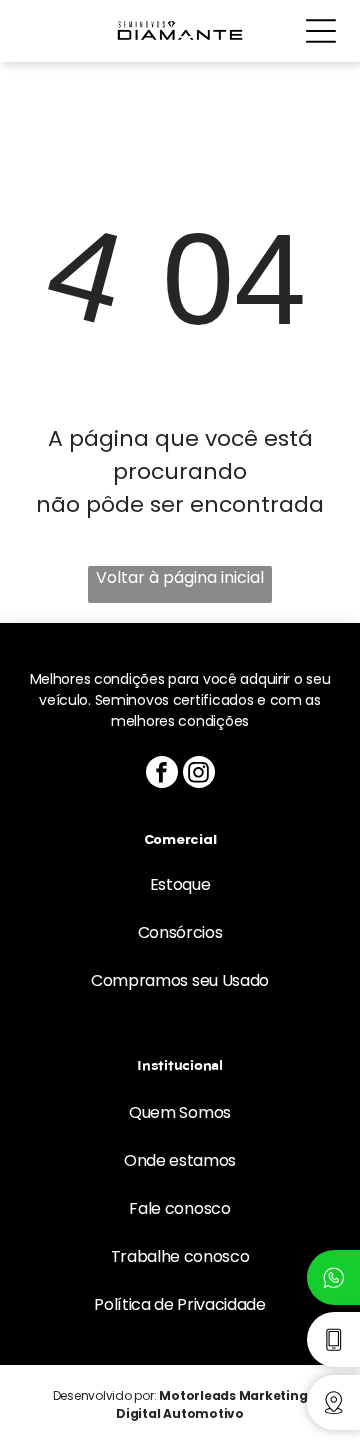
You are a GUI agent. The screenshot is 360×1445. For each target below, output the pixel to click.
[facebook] (162, 774)
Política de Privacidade (180, 1304)
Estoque (180, 884)
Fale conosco (179, 1208)
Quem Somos (180, 1112)
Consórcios (180, 932)
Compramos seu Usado (180, 980)
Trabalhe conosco (180, 1256)
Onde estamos (180, 1160)
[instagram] (199, 774)
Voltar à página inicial (180, 577)
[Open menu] (321, 31)
